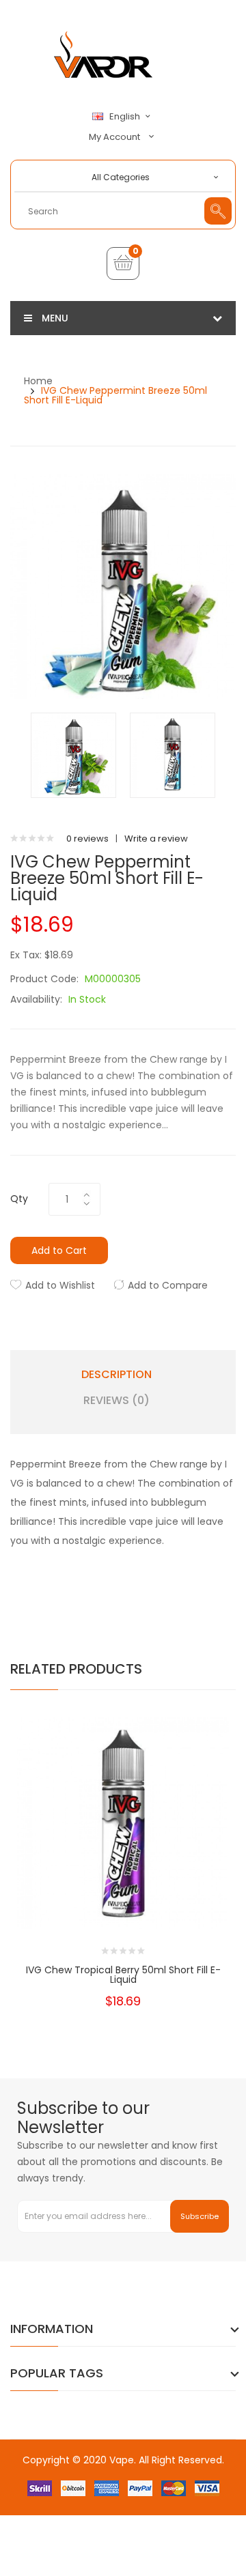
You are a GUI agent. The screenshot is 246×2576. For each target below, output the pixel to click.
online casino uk (88, 2501)
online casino (138, 2514)
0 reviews (87, 839)
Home (38, 381)
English (126, 117)
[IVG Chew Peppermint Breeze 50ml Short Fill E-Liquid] (73, 755)
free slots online (73, 2514)
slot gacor (126, 2542)
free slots (195, 2501)
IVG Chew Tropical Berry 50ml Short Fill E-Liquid (123, 1975)
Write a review (156, 839)
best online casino (99, 2487)
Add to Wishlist (60, 1285)
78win (153, 2487)
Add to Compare (168, 1285)
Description (117, 1375)
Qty (19, 1199)
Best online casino (154, 2473)
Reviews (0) (117, 1401)
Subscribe (200, 2216)
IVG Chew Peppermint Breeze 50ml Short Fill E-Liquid (115, 395)
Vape (122, 2460)
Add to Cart (59, 1250)
